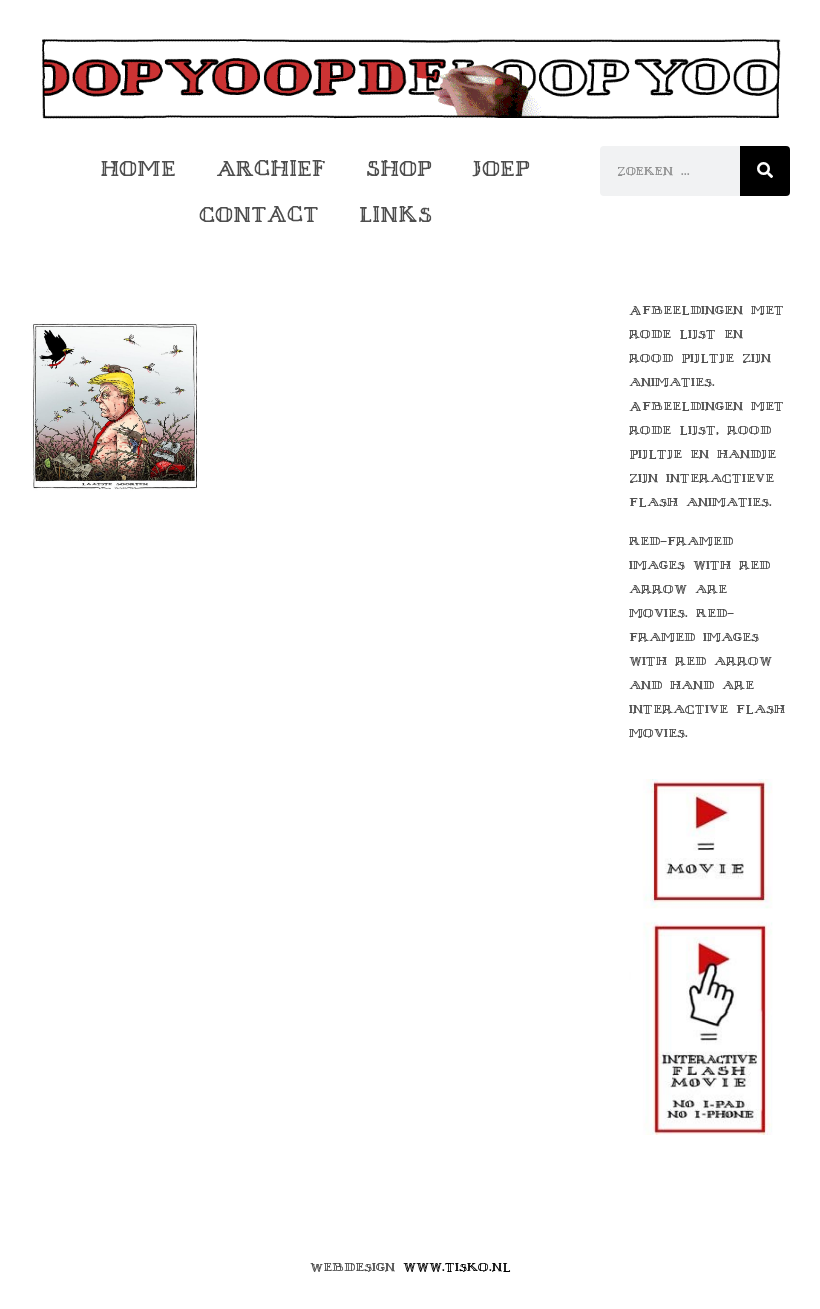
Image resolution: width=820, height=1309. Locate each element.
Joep (501, 168)
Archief (271, 168)
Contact (259, 214)
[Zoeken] (765, 171)
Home (138, 168)
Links (395, 214)
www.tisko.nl (457, 1267)
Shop (399, 168)
